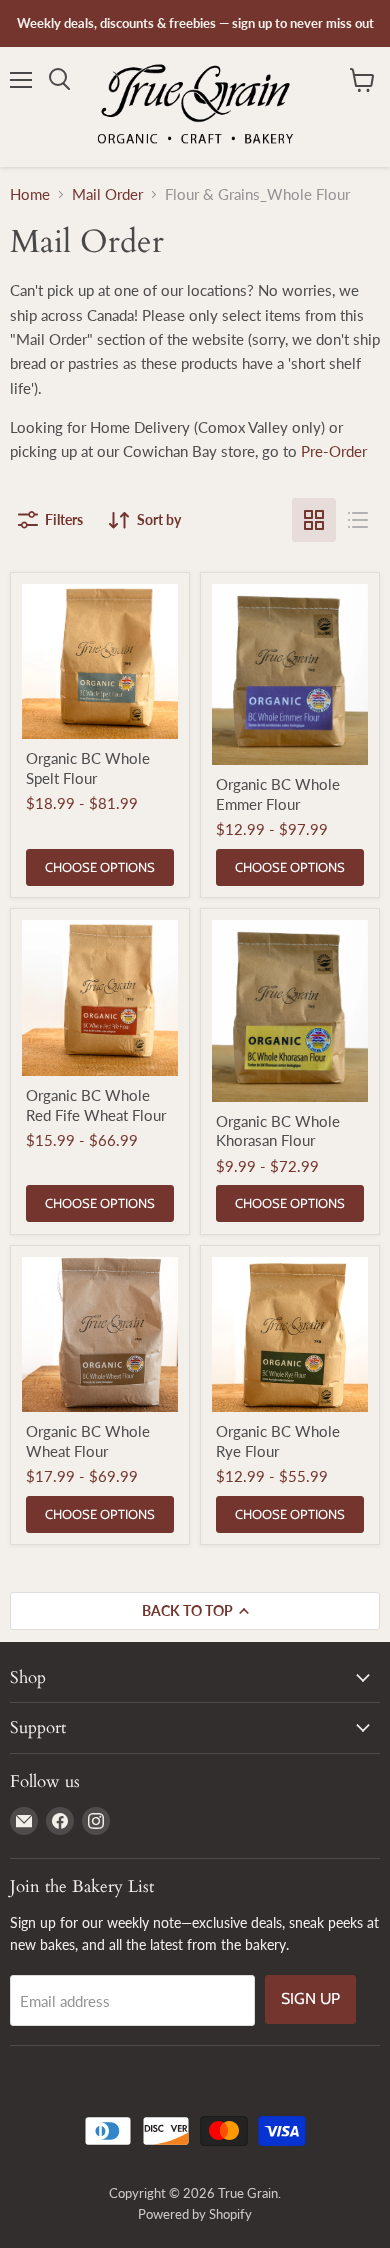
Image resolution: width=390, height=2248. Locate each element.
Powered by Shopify (195, 2214)
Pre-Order (334, 451)
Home (30, 194)
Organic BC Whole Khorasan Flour (278, 1131)
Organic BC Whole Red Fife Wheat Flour (96, 1105)
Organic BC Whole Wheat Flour (88, 1441)
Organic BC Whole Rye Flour (278, 1441)
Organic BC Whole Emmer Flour (278, 794)
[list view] (358, 520)
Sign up (310, 1998)
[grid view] (314, 520)
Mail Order (107, 194)
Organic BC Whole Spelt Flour (88, 768)
